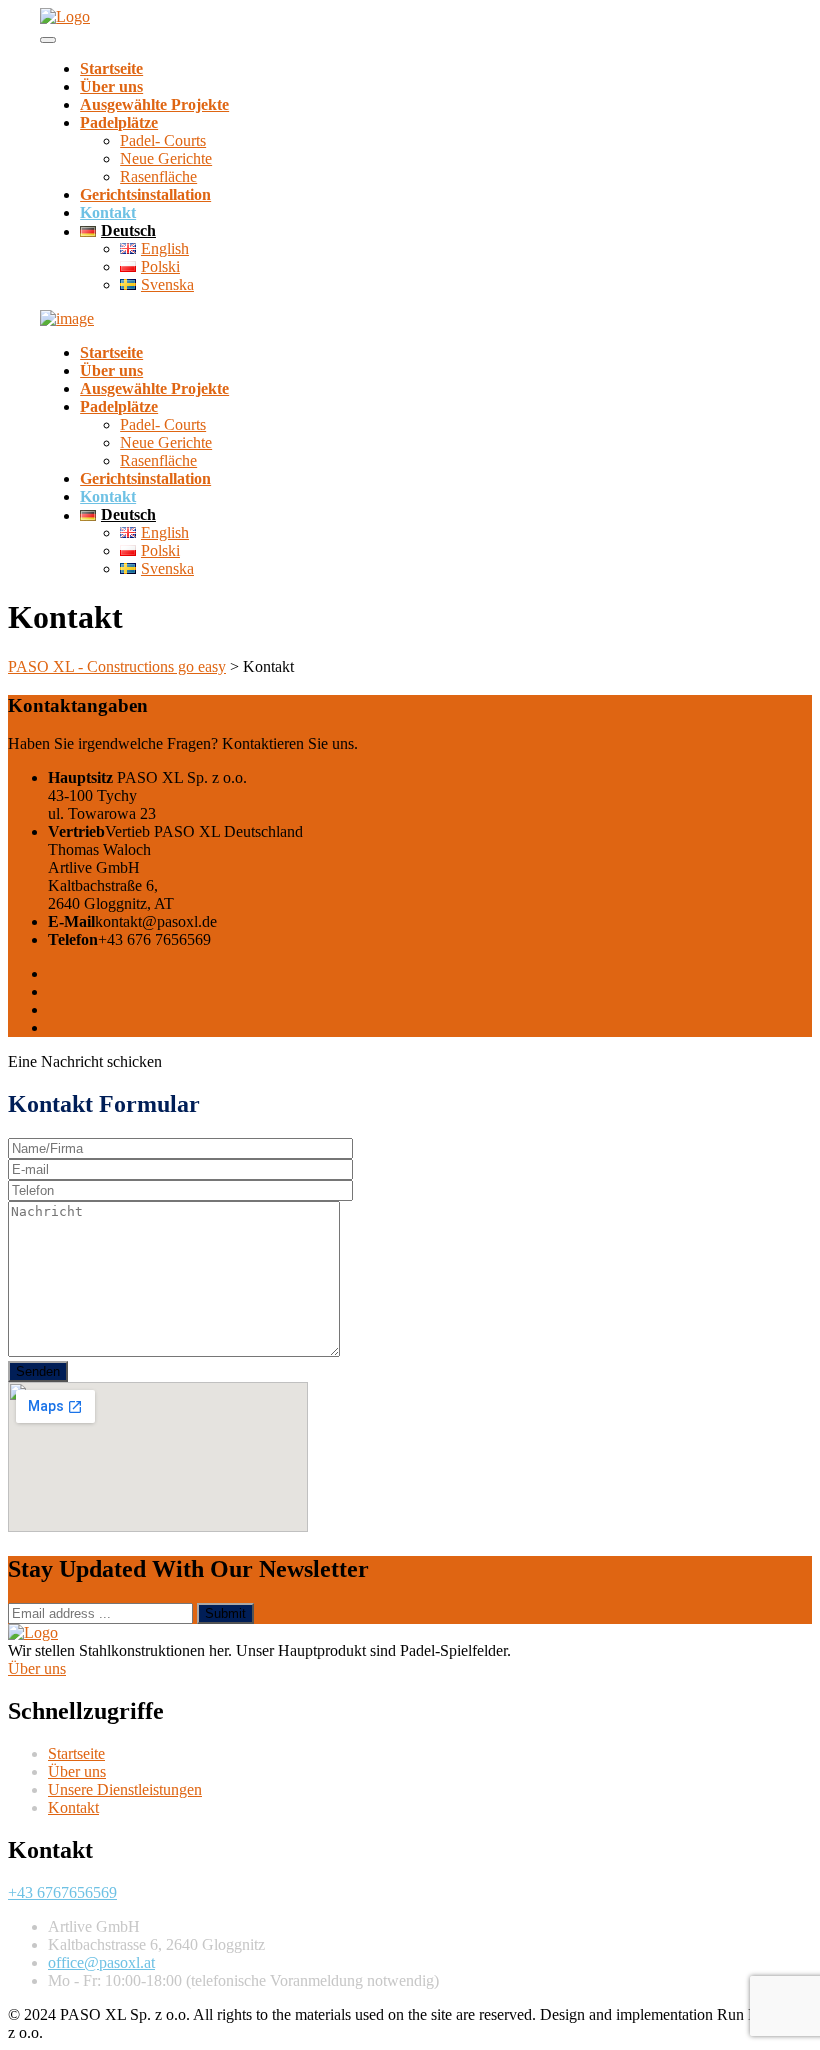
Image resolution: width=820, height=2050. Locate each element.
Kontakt (108, 212)
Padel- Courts (163, 140)
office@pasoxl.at (101, 1962)
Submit (225, 1613)
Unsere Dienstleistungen (125, 1789)
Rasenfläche (158, 176)
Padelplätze (119, 122)
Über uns (111, 86)
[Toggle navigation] (48, 40)
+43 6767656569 (62, 1892)
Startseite (111, 68)
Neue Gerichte (166, 158)
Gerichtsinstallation (145, 194)
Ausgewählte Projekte (154, 104)
